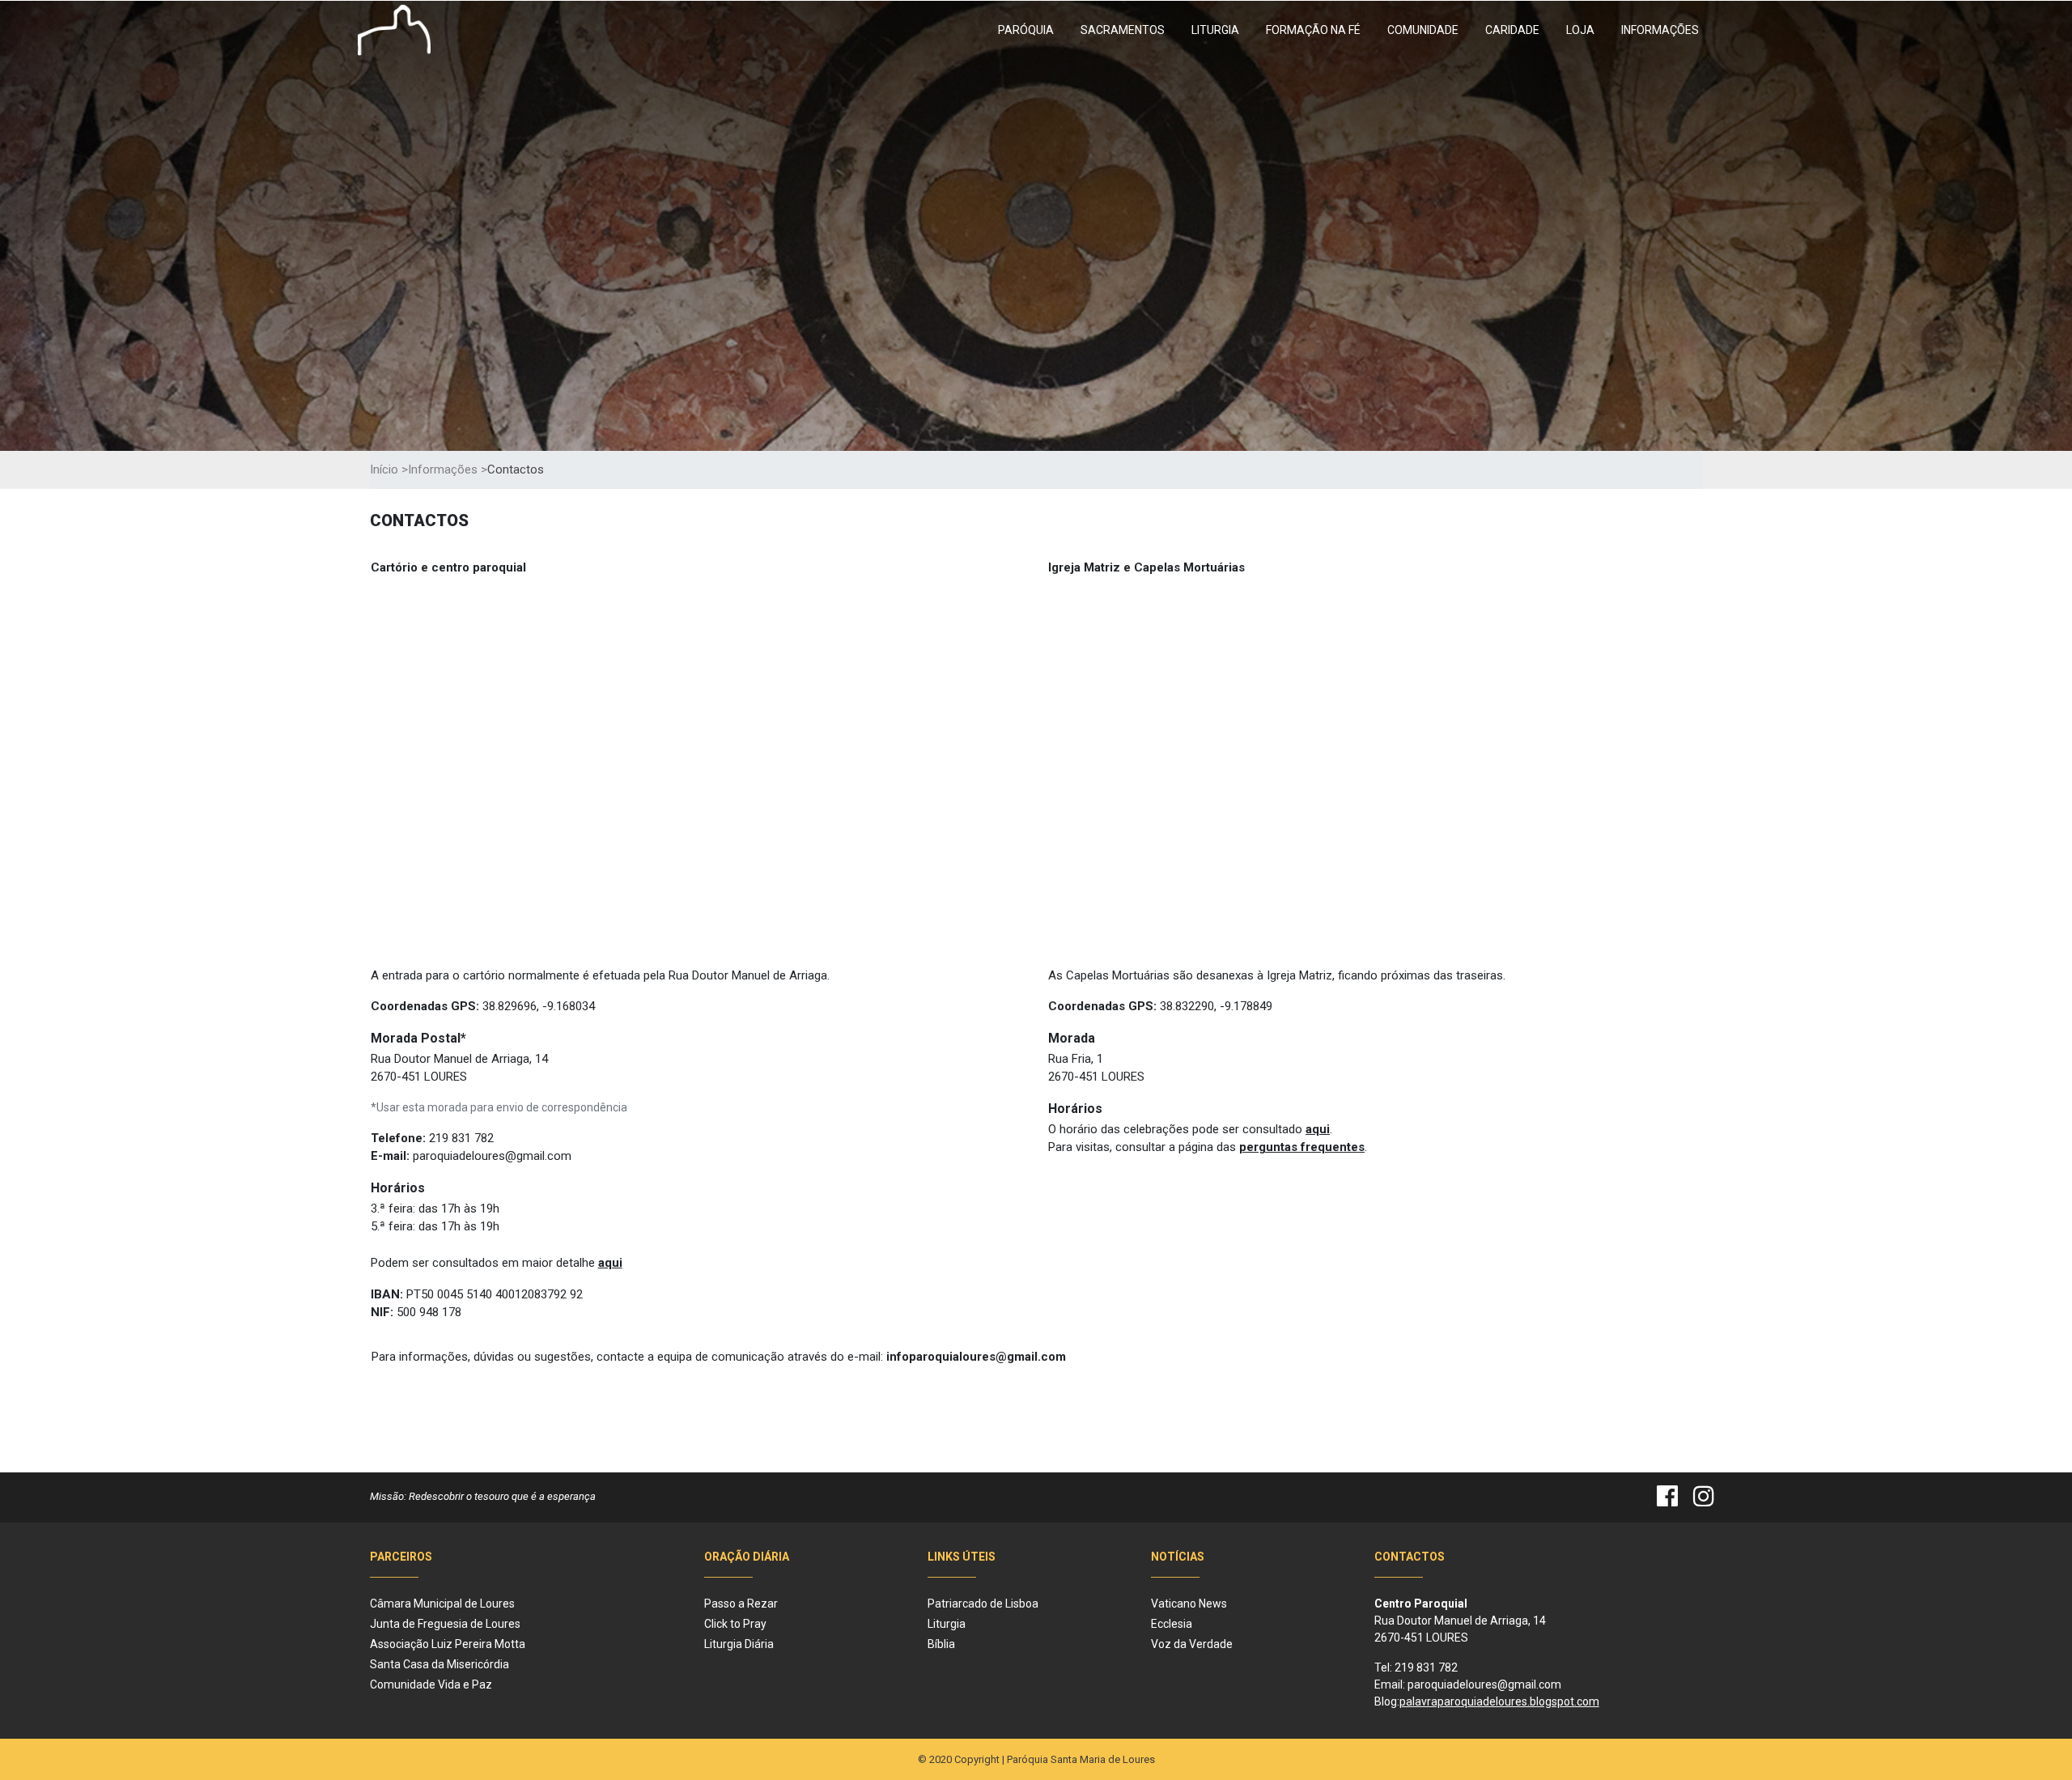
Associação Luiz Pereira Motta (448, 1644)
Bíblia (941, 1644)
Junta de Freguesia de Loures (445, 1624)
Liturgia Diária (739, 1644)
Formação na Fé (1313, 30)
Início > (389, 469)
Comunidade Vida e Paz (431, 1684)
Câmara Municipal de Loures (442, 1604)
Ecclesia (1172, 1624)
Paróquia (1026, 30)
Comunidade (1423, 30)
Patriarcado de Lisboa (983, 1604)
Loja (1580, 30)
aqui (610, 1263)
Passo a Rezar (741, 1604)
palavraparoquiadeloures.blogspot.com (1499, 1701)
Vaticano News (1189, 1604)
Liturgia (1215, 30)
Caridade (1512, 30)
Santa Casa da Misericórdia (439, 1664)
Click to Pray (735, 1624)
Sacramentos (1123, 30)
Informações (1660, 30)
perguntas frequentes (1302, 1147)
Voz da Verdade (1192, 1644)
